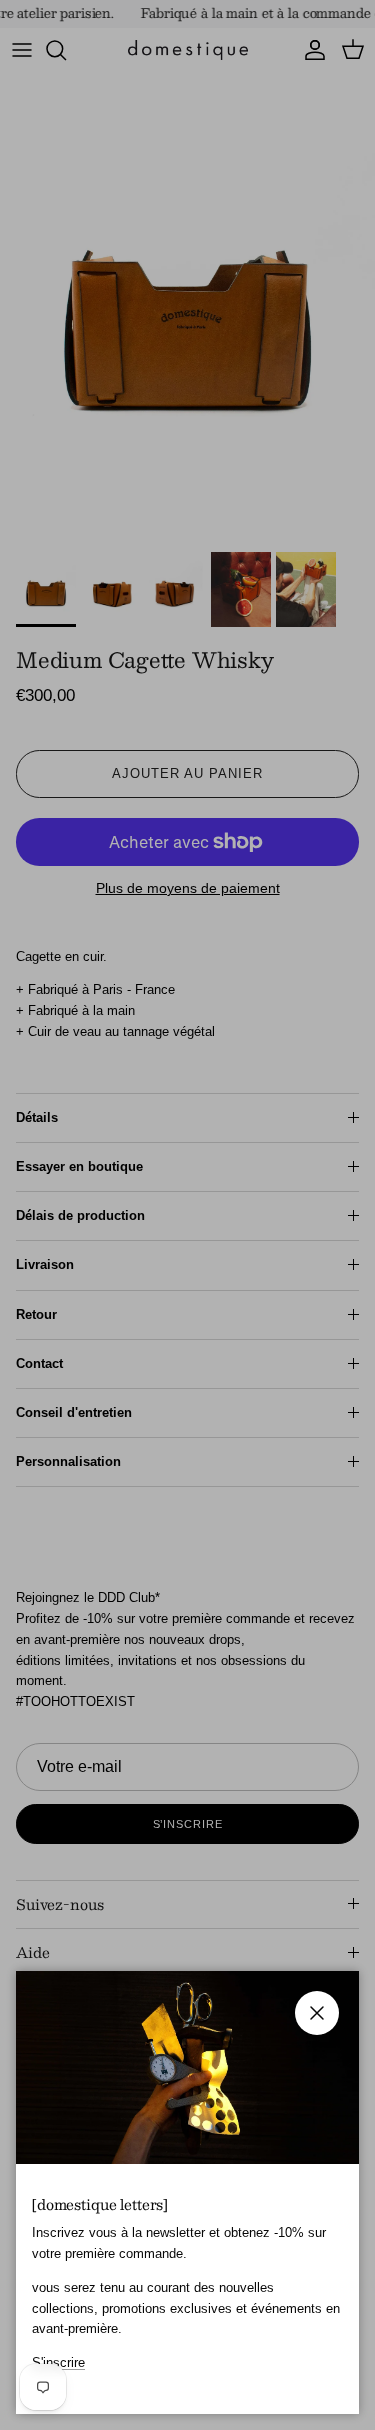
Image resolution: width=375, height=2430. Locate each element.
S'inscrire (58, 2362)
